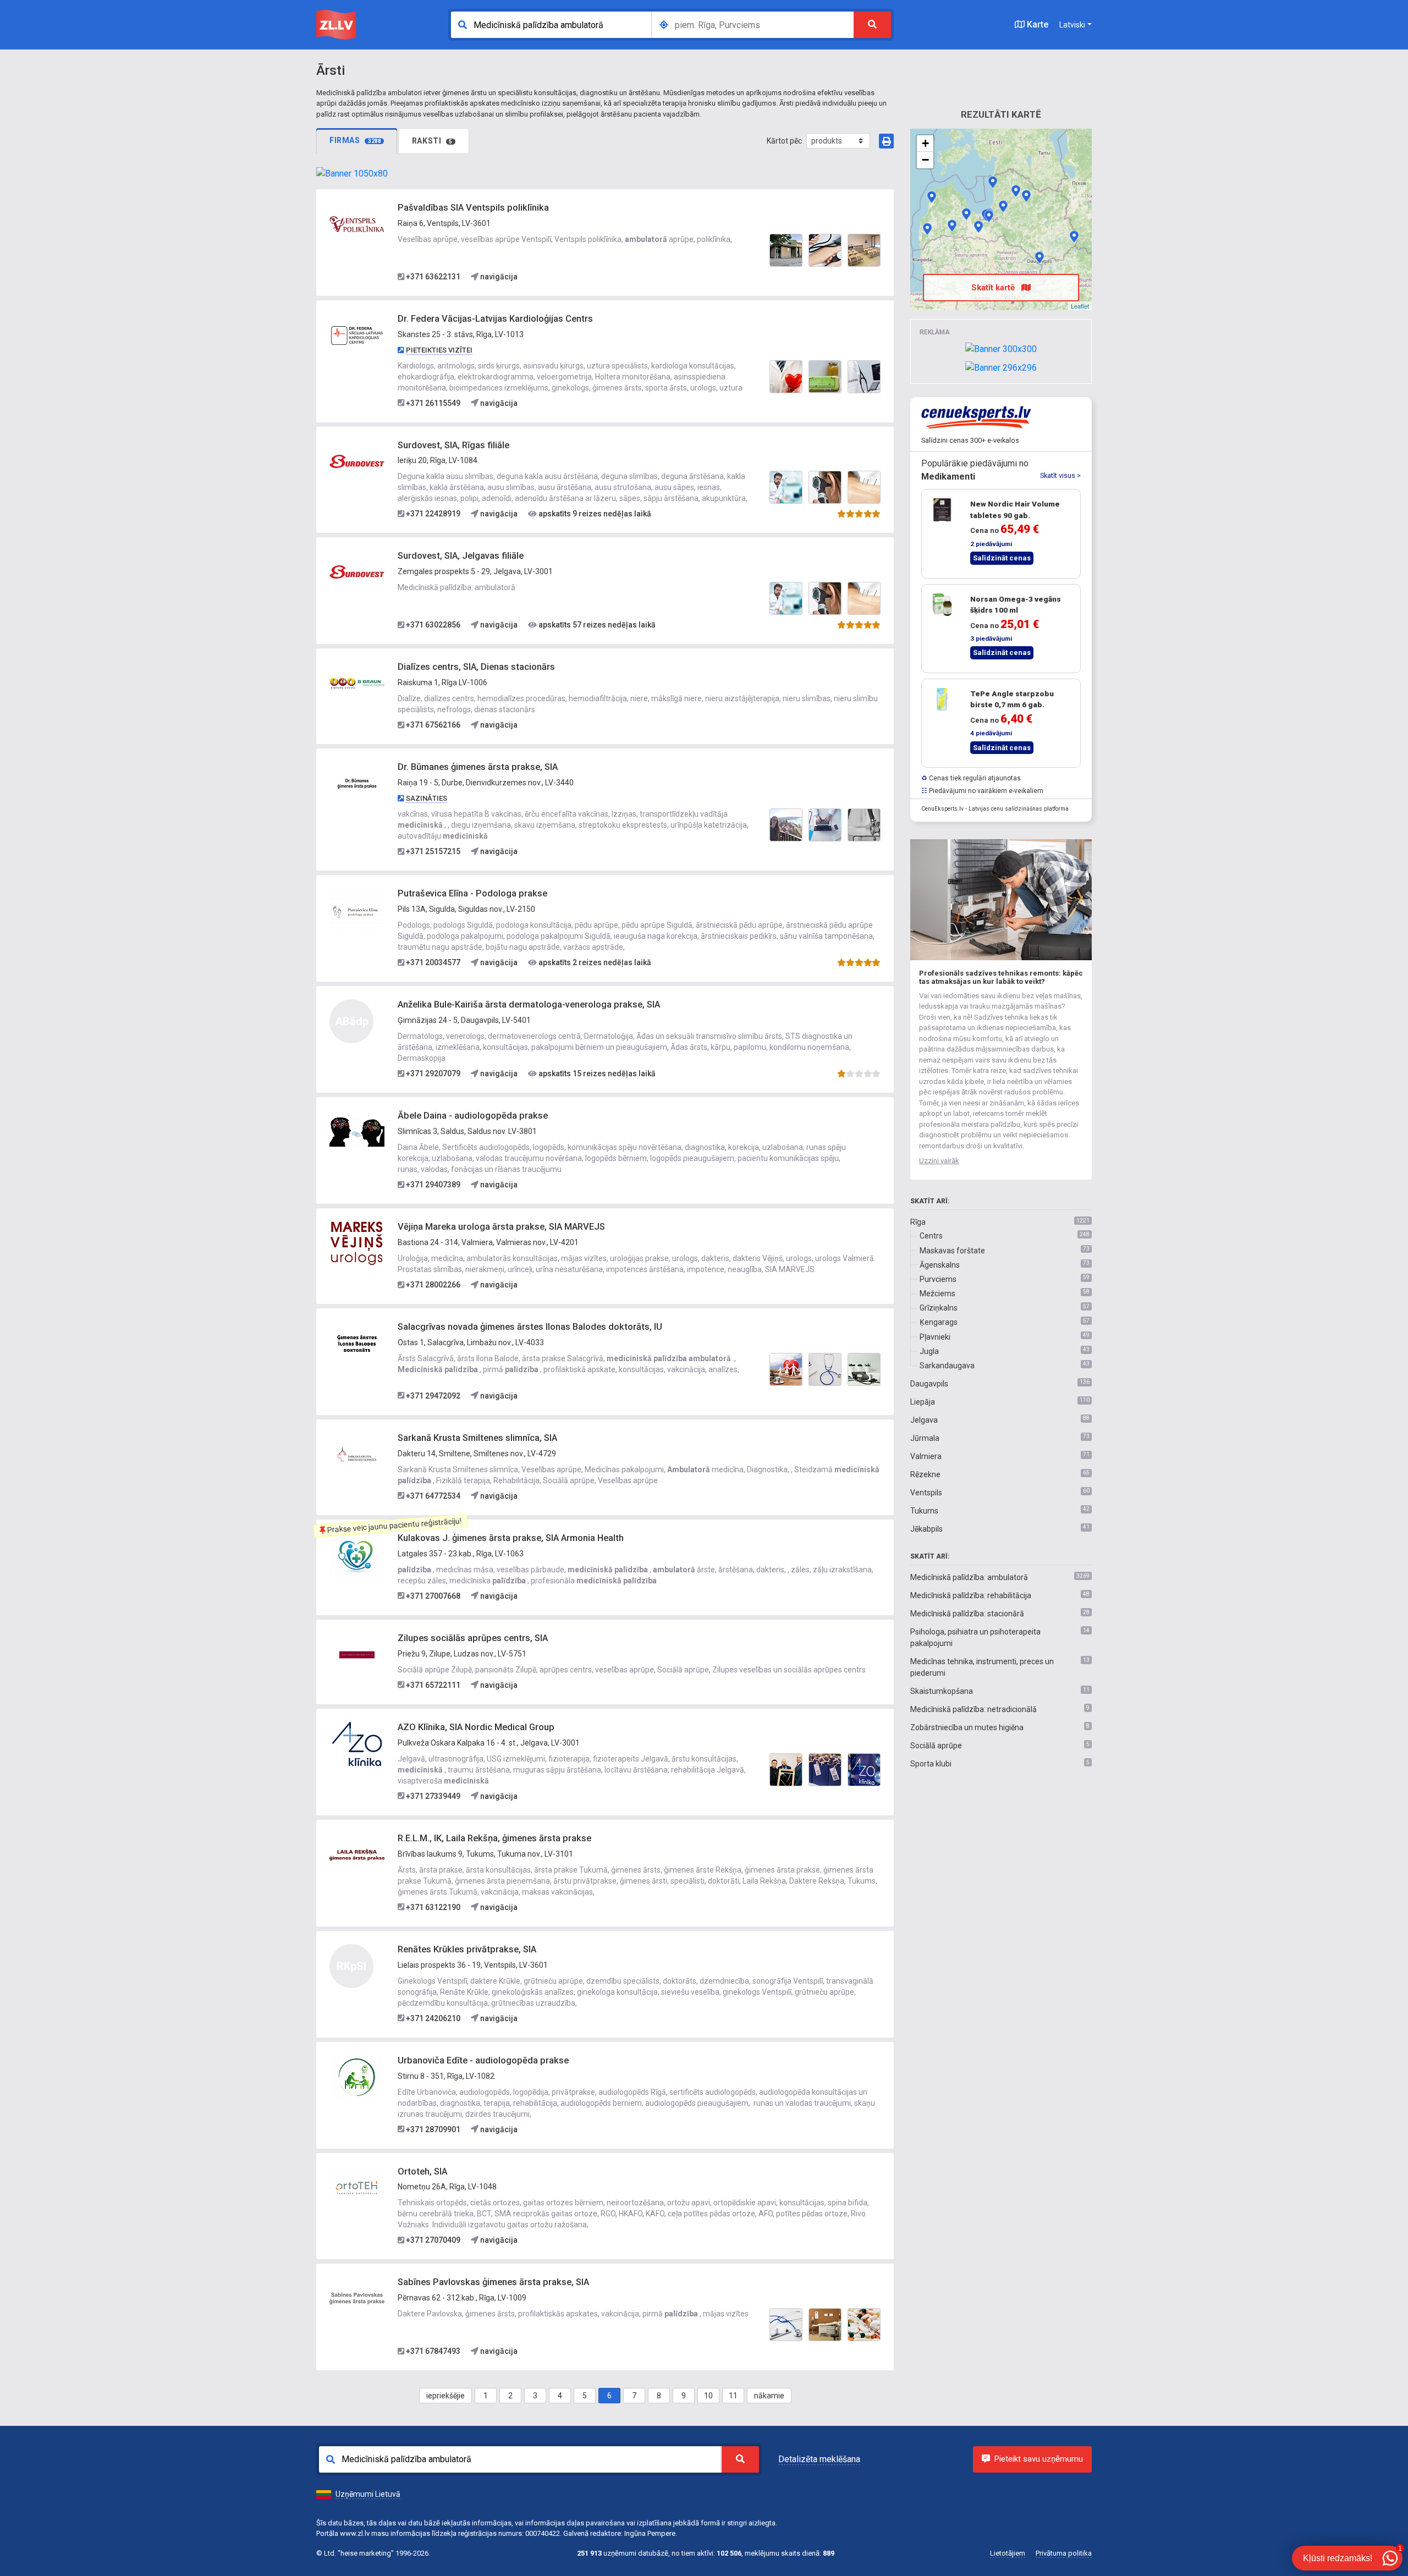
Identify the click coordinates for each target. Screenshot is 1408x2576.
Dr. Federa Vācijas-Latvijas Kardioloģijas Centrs (495, 319)
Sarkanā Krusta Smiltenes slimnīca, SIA (477, 1438)
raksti (432, 141)
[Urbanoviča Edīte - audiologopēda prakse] (357, 2076)
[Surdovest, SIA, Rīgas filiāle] (357, 461)
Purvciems (938, 1279)
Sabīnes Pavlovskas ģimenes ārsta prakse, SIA (493, 2282)
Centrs (931, 1236)
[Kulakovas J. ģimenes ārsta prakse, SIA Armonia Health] (357, 1554)
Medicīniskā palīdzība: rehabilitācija (971, 1595)
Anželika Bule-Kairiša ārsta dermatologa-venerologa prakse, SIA (529, 1004)
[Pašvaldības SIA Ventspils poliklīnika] (357, 224)
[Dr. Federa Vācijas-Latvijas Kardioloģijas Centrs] (357, 335)
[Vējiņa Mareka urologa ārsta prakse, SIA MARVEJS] (357, 1242)
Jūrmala (925, 1438)
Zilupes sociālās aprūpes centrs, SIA (473, 1638)
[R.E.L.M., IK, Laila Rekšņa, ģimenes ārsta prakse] (357, 1854)
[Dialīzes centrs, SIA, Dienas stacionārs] (357, 683)
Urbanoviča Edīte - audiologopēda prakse (483, 2060)
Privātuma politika (1064, 2553)
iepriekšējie (446, 2396)
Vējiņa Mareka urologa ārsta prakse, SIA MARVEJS (501, 1227)
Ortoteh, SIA (422, 2172)
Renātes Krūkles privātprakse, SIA (467, 1949)
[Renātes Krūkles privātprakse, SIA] (932, 197)
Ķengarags (939, 1322)
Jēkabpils (926, 1529)
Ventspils (926, 1493)
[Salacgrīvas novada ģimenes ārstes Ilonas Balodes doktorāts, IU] (357, 1342)
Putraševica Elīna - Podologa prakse (472, 893)
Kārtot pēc (784, 141)
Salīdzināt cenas (1002, 558)
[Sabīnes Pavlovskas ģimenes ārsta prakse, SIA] (357, 2298)
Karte (1036, 24)
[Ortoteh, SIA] (357, 2187)
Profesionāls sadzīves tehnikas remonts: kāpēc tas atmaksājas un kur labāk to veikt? (1001, 978)
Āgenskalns (940, 1265)
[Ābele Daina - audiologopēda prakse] (357, 1132)
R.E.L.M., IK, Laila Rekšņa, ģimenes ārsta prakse (494, 1838)
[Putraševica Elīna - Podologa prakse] (357, 910)
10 (708, 2396)
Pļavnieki (935, 1337)
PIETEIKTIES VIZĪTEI (439, 350)
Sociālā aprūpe (936, 1746)
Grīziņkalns (939, 1308)
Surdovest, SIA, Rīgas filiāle (453, 445)
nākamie (769, 2396)
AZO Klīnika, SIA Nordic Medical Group (476, 1727)
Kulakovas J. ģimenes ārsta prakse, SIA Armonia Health (511, 1538)
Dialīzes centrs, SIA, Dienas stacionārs (476, 667)
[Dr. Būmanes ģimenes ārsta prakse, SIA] (357, 783)
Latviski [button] (1072, 25)
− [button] (925, 160)
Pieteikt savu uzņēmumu (1039, 2459)
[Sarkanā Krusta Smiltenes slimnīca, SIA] (357, 1454)
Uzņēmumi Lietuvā (368, 2494)
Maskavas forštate (952, 1251)
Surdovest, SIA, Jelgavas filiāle (461, 556)
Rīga (918, 1222)
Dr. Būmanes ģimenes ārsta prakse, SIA (478, 767)
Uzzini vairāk (939, 1161)
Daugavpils (929, 1384)
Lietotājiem (1008, 2553)
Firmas (355, 140)
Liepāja (923, 1402)
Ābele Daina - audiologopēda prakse (473, 1116)
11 (733, 2396)
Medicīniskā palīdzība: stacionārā (967, 1614)
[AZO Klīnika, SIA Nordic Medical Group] (357, 1743)
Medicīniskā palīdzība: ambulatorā (969, 1577)
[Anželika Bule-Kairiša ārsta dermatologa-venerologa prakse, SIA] (1039, 257)
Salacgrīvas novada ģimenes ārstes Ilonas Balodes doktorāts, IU (530, 1327)
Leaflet (1080, 306)
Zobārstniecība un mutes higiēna (967, 1727)
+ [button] (925, 143)
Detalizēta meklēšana (819, 2459)
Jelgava (924, 1420)
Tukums (924, 1511)
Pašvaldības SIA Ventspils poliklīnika (473, 208)
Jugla (929, 1351)
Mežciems (937, 1293)
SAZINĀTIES (427, 798)
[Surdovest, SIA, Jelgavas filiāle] (357, 572)
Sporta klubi (931, 1764)
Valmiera (926, 1456)
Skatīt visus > (1060, 475)
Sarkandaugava (947, 1366)
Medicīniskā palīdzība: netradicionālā (974, 1709)
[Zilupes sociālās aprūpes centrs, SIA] (357, 1654)
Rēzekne (925, 1474)
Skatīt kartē (994, 288)
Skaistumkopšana (942, 1691)
